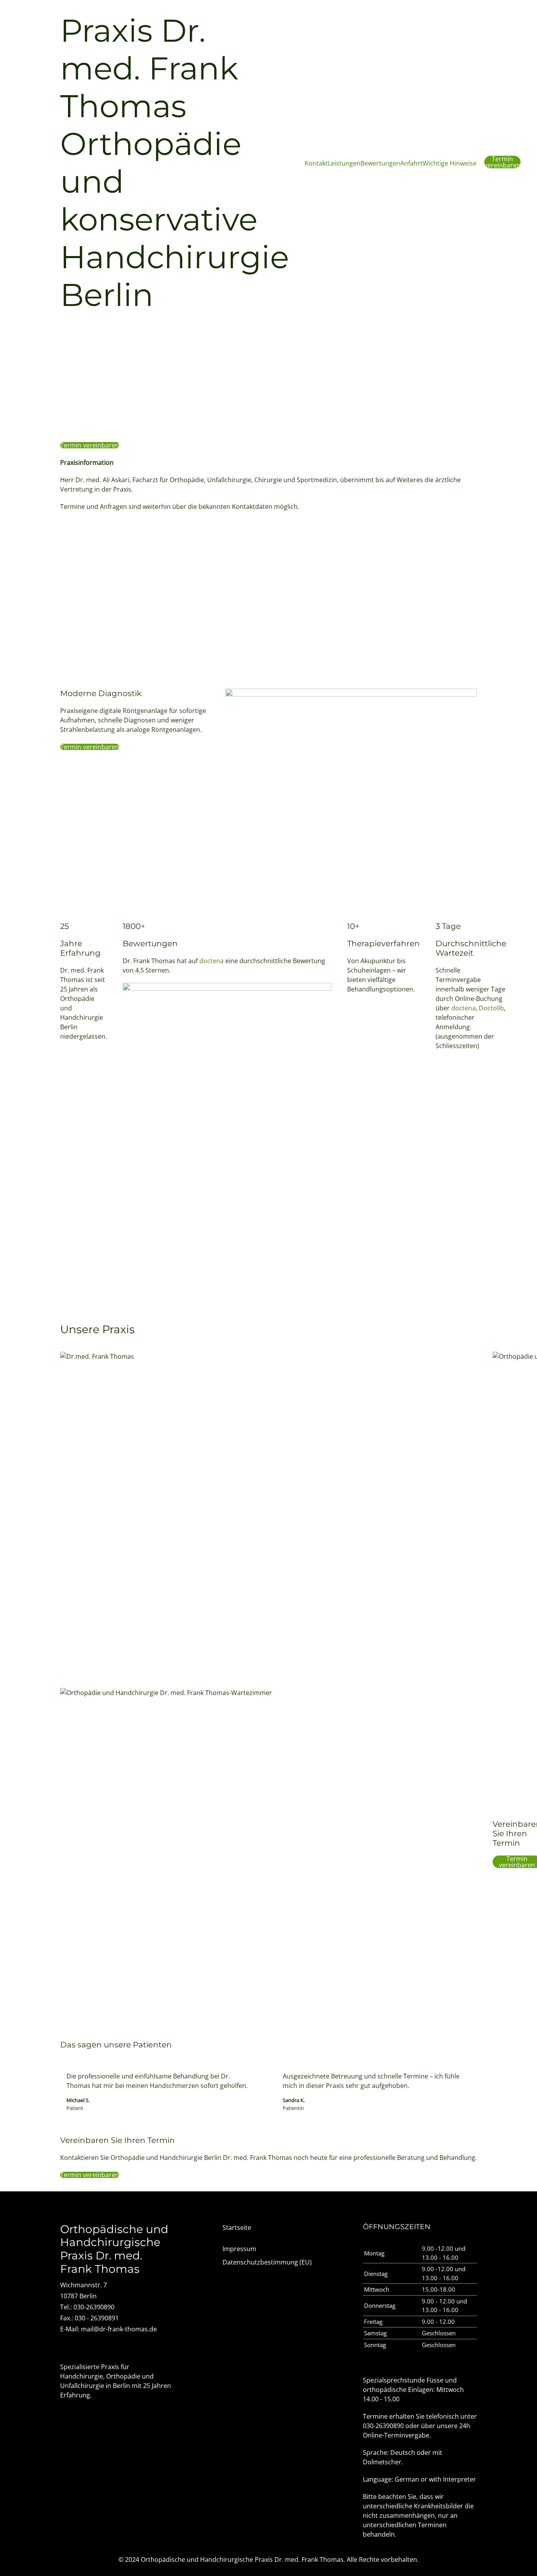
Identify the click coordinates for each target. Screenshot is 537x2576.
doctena (211, 961)
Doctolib (491, 1008)
